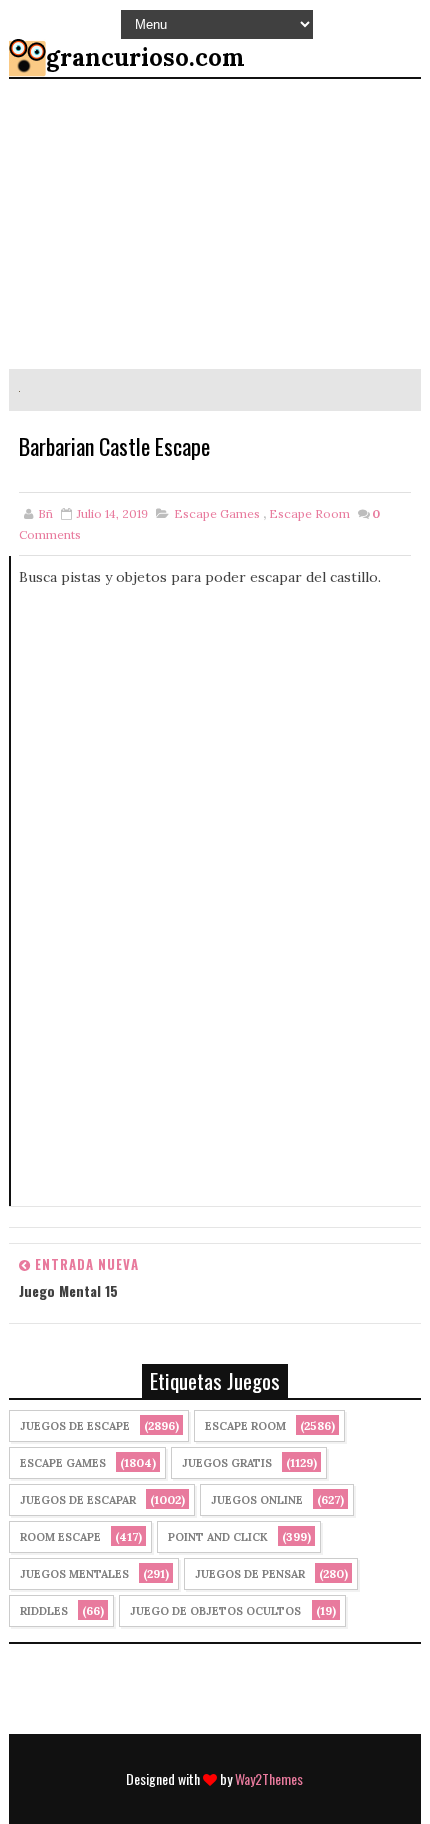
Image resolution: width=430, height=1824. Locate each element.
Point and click (218, 1537)
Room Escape (60, 1537)
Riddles (44, 1611)
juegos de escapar (78, 1500)
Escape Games (217, 513)
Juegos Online (257, 1500)
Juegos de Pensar (250, 1574)
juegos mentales (74, 1574)
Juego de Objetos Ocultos (215, 1611)
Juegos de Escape (75, 1426)
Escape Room (309, 513)
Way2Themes (269, 1778)
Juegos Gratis (227, 1463)
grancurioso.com (145, 57)
